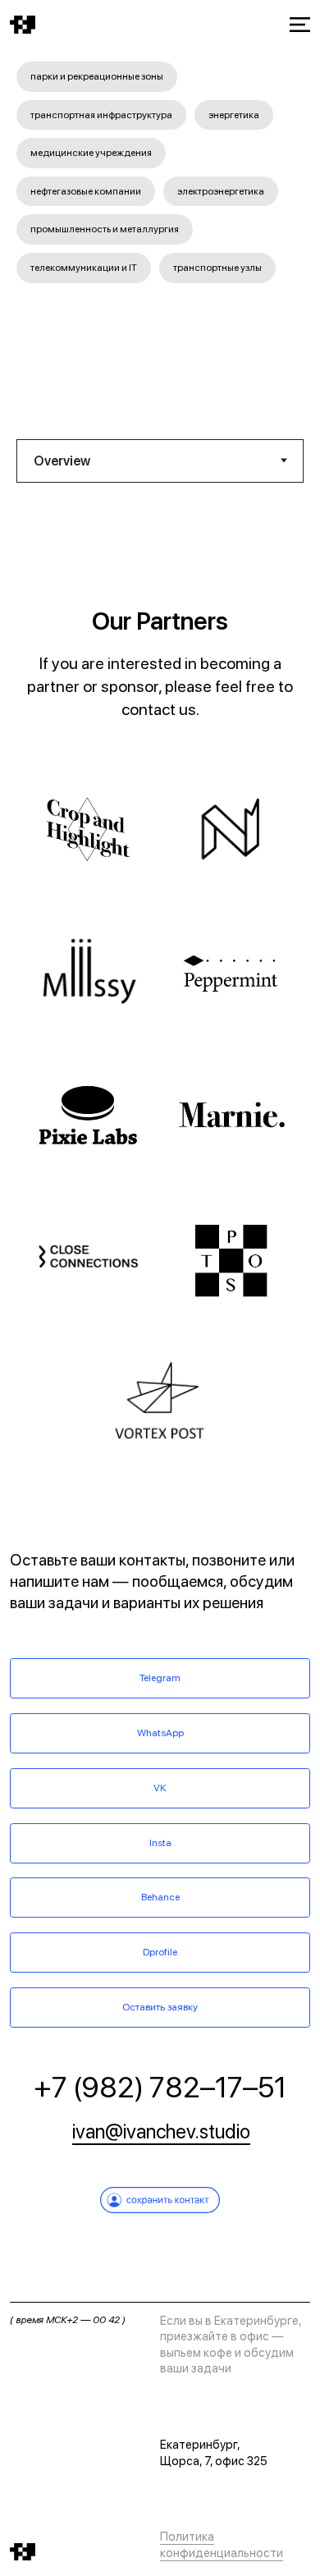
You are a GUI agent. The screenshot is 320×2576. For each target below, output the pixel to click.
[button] (195, 25)
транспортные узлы (217, 268)
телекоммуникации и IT (84, 268)
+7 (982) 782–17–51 (160, 2087)
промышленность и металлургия (105, 229)
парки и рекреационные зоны (97, 76)
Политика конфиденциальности (222, 2545)
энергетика (234, 115)
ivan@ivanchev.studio (161, 2131)
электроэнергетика (221, 191)
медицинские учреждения (91, 153)
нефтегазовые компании (86, 191)
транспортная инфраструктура (101, 115)
